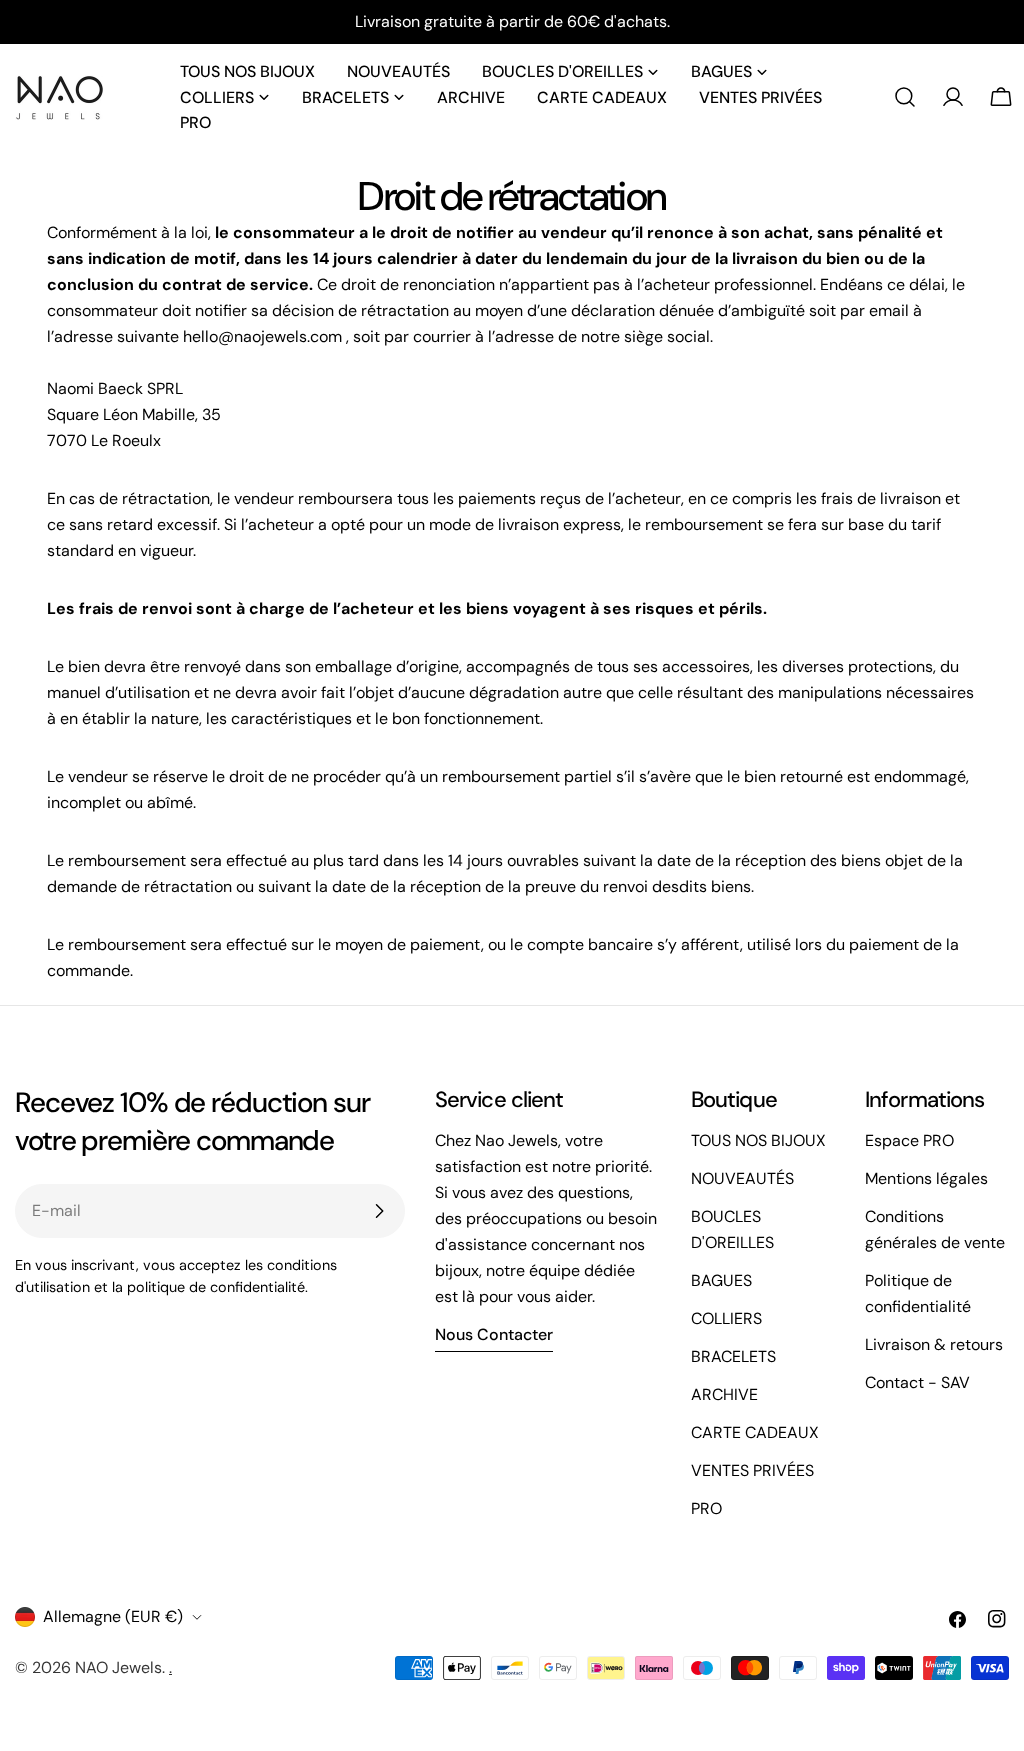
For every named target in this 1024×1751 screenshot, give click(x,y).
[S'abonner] (379, 1211)
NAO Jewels (118, 1667)
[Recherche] (905, 97)
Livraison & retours (934, 1344)
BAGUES (721, 1280)
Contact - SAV (917, 1382)
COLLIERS (726, 1318)
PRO (706, 1508)
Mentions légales (926, 1178)
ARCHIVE (724, 1394)
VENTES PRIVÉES (752, 1470)
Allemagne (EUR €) (113, 1616)
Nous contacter (494, 1334)
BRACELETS (733, 1356)
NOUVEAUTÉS (742, 1178)
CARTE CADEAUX (755, 1432)
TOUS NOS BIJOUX (758, 1140)
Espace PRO (909, 1140)
